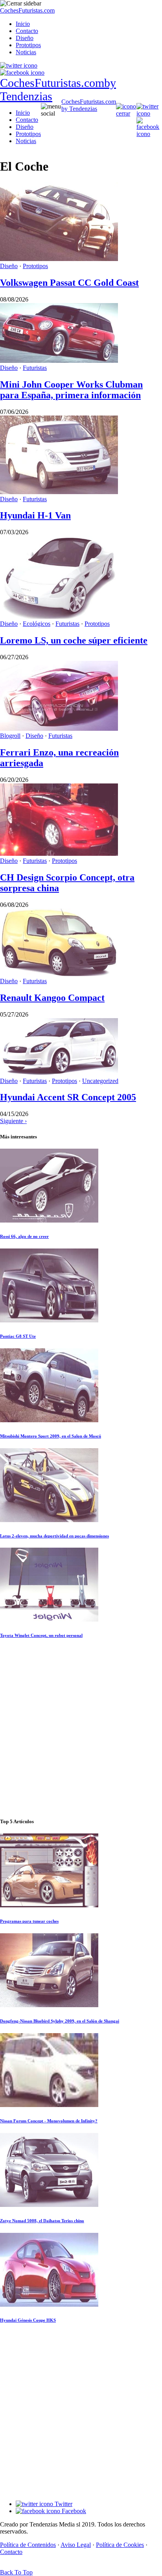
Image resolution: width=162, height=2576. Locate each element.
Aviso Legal (76, 2545)
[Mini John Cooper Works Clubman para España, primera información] (59, 361)
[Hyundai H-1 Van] (59, 492)
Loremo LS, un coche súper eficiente (74, 640)
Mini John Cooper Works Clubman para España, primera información (71, 390)
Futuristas (35, 368)
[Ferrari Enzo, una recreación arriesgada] (59, 729)
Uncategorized (100, 1081)
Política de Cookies (120, 2545)
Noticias (26, 52)
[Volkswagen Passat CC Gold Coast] (59, 259)
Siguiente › (13, 1121)
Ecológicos (37, 624)
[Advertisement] (81, 1728)
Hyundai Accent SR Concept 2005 (68, 1097)
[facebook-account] (22, 73)
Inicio (23, 24)
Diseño (25, 38)
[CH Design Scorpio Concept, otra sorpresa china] (59, 854)
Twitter (63, 2504)
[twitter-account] (19, 65)
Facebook (73, 2511)
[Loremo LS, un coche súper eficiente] (59, 617)
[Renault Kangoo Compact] (59, 974)
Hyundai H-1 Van (35, 515)
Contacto (27, 31)
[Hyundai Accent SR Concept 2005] (59, 1074)
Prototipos (28, 45)
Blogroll (10, 736)
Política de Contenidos (28, 2545)
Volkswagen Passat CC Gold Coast (69, 283)
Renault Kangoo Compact (52, 998)
